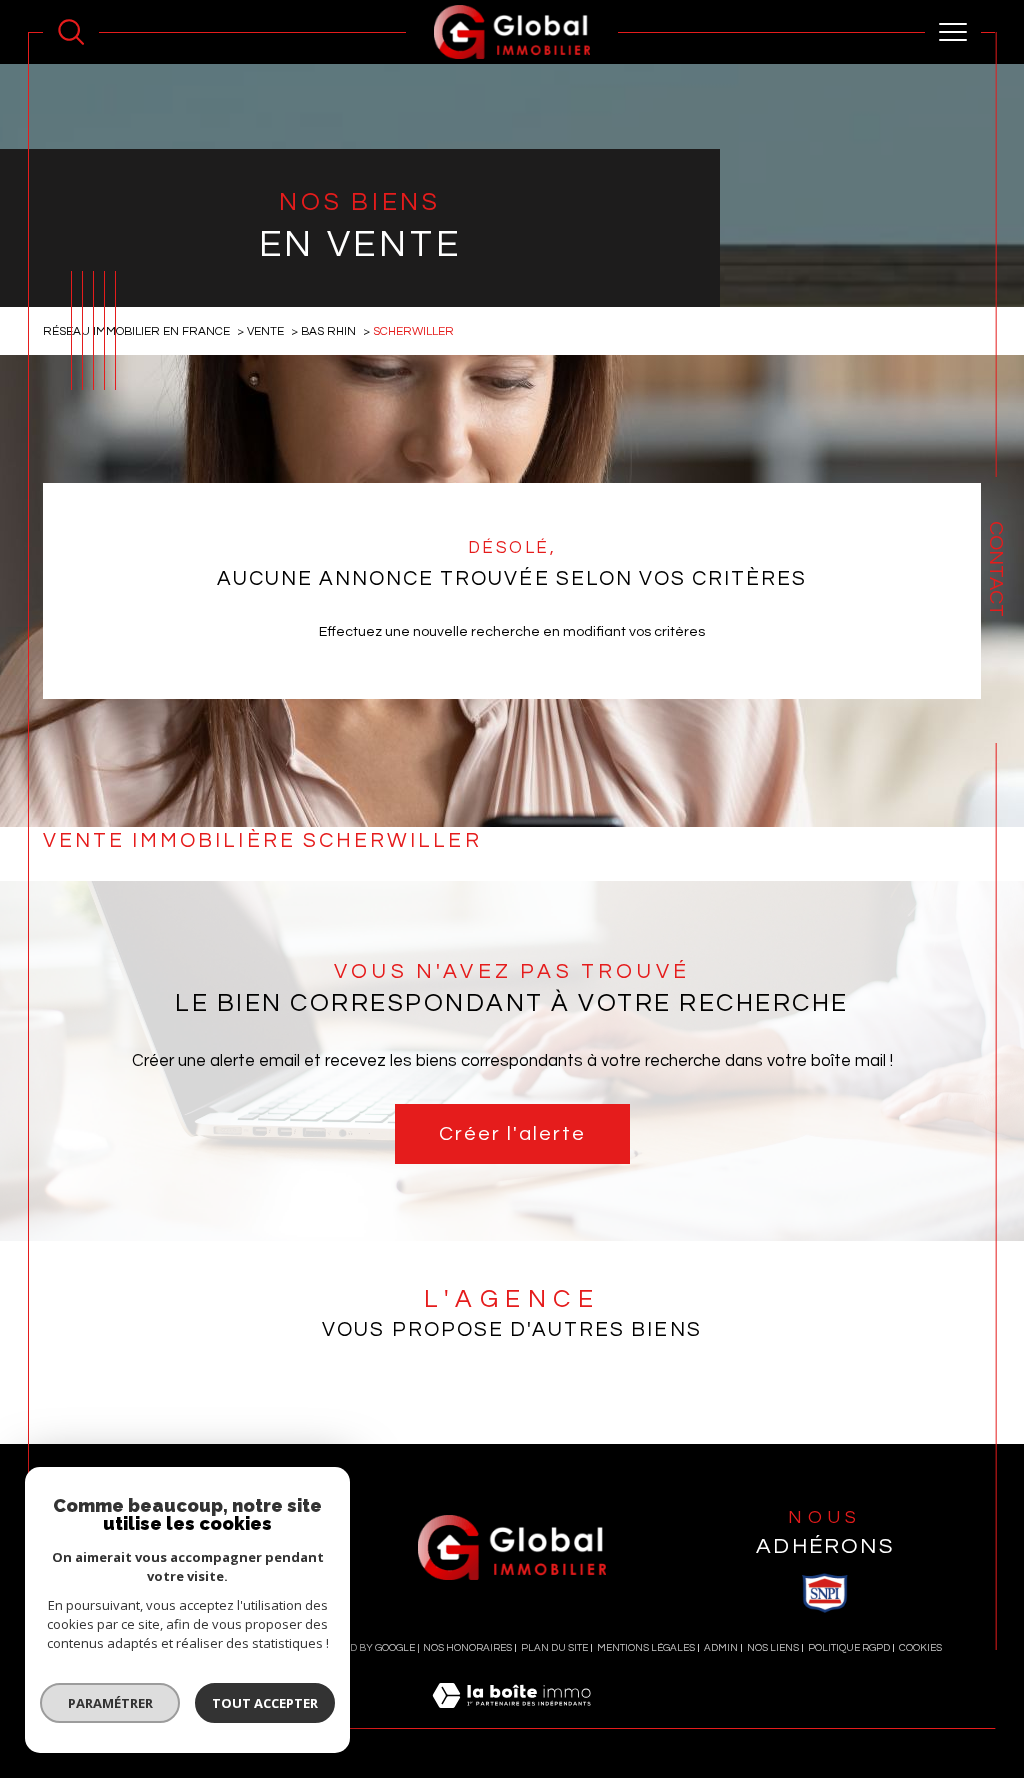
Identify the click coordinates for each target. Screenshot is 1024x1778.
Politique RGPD (849, 1648)
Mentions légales (646, 1648)
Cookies (920, 1648)
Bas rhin (328, 331)
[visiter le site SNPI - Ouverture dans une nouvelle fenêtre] (825, 1593)
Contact (996, 569)
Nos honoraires (467, 1648)
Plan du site (554, 1648)
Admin (721, 1648)
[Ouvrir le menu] (953, 32)
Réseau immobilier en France (136, 331)
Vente (265, 331)
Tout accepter (265, 1703)
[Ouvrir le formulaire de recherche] (71, 32)
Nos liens (773, 1648)
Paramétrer (110, 1703)
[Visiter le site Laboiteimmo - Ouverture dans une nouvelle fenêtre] (511, 1717)
